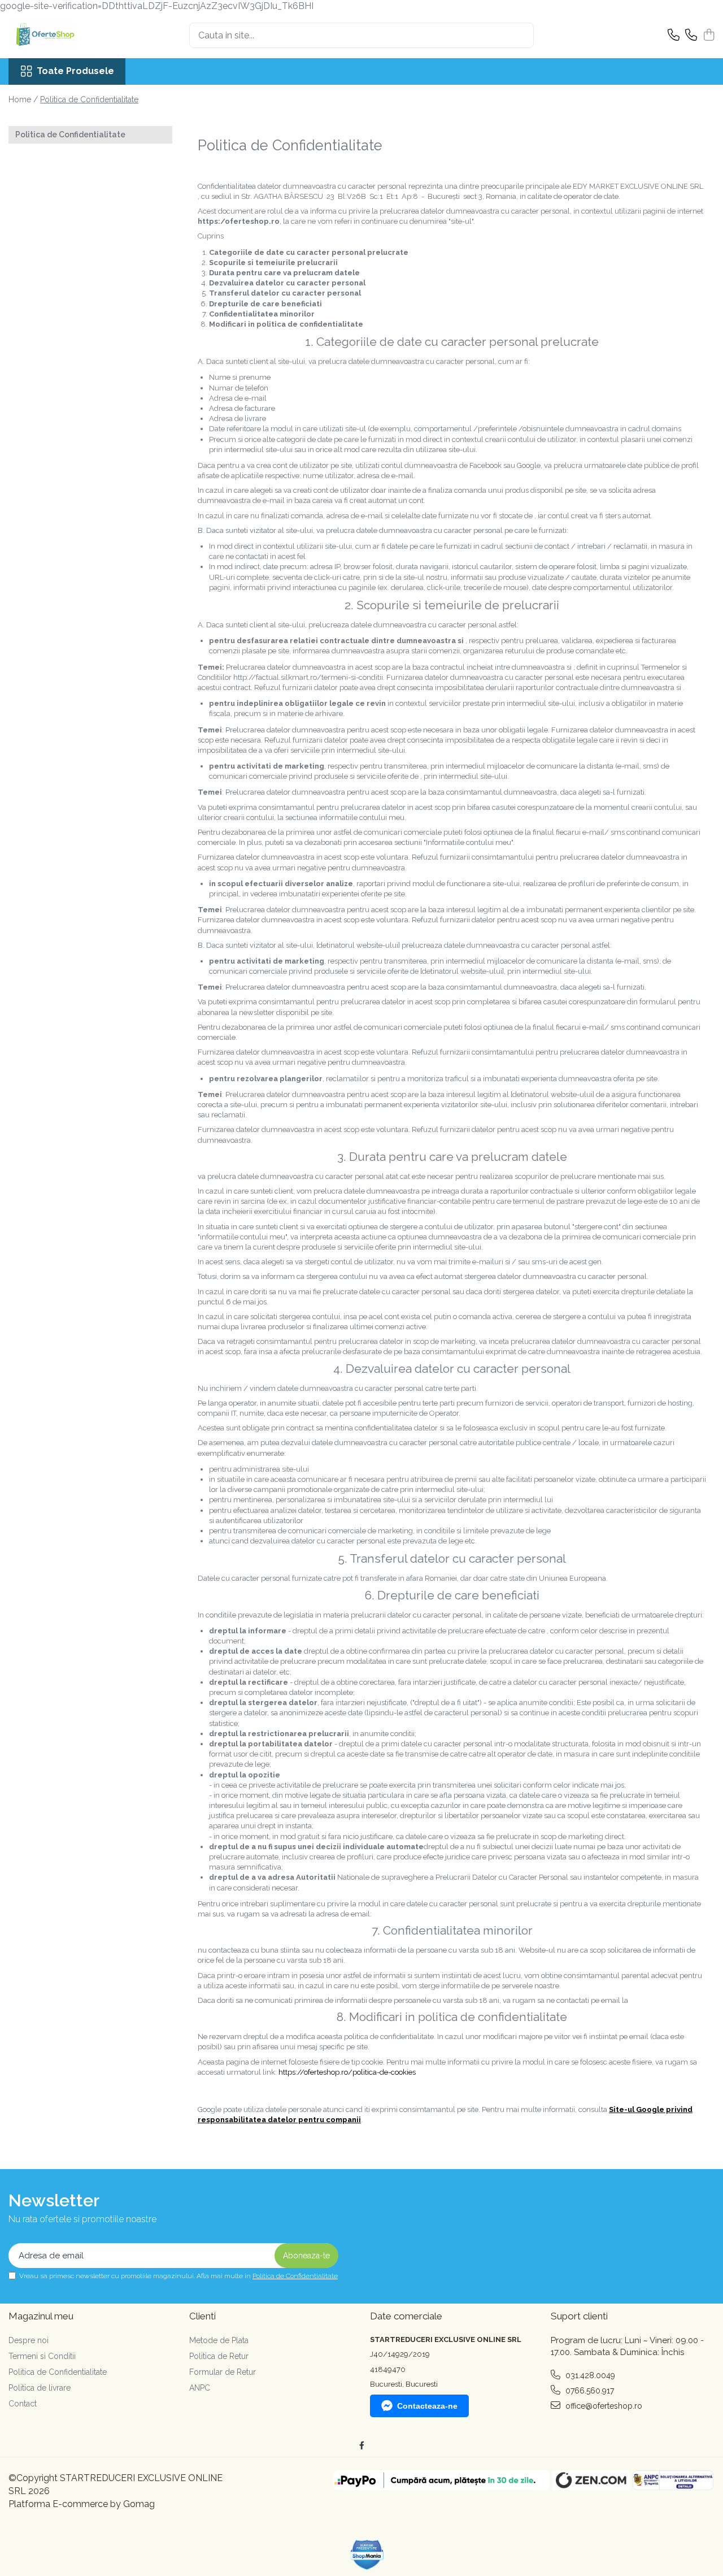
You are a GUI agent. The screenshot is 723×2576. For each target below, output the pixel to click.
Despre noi (29, 2340)
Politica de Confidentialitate (89, 99)
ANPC (200, 2388)
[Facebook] (361, 2445)
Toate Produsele (75, 71)
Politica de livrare (40, 2388)
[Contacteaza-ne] (674, 36)
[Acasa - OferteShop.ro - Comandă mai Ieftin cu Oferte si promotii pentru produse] (65, 36)
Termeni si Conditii (42, 2356)
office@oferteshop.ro (603, 2406)
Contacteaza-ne (427, 2406)
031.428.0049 (589, 2375)
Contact (23, 2404)
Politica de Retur (219, 2356)
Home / (23, 99)
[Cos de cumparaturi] (709, 36)
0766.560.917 (589, 2391)
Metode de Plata (219, 2340)
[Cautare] (520, 35)
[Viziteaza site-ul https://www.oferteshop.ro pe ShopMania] (367, 2555)
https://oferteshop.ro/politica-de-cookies (347, 2072)
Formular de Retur (223, 2372)
